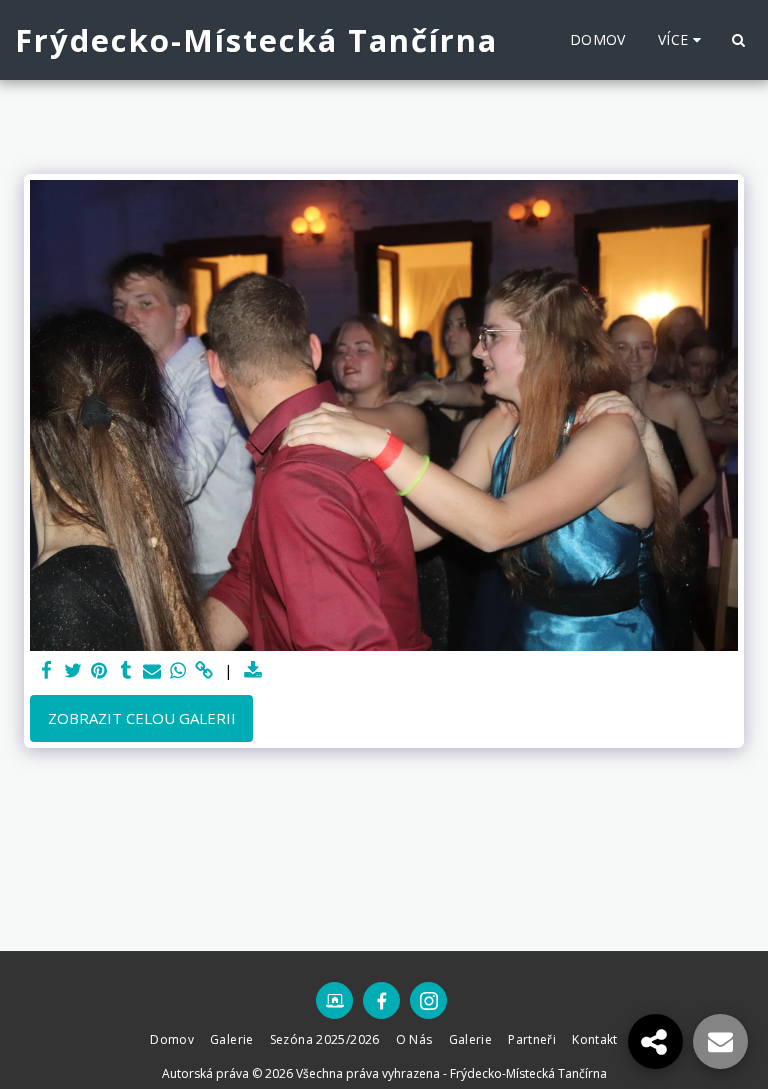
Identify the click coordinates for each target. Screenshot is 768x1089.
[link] (204, 670)
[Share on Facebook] (47, 670)
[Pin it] (99, 670)
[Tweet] (73, 670)
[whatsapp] (178, 670)
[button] (738, 40)
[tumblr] (125, 670)
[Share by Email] (152, 670)
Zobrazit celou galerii (142, 718)
